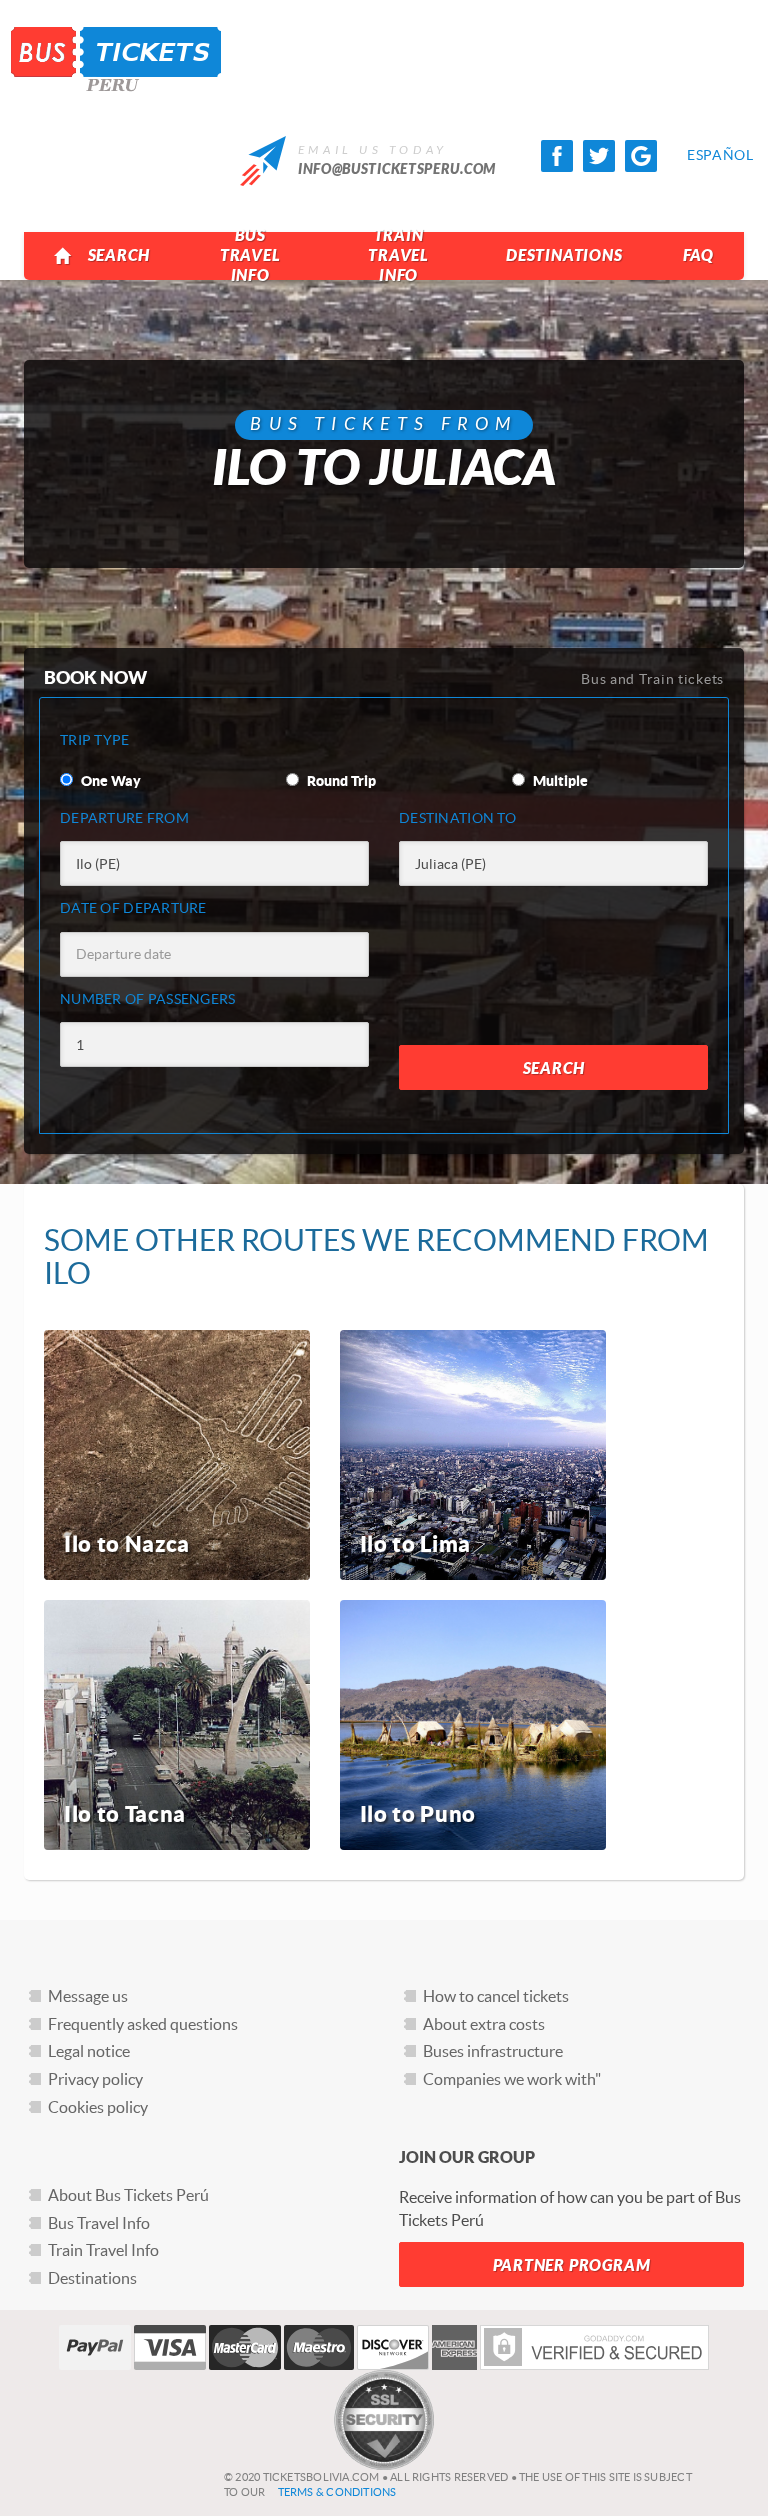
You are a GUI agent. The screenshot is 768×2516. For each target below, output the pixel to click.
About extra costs (484, 2024)
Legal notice (89, 2051)
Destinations (564, 255)
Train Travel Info (398, 255)
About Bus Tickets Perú (128, 2195)
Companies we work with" (512, 2079)
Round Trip (340, 781)
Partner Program (572, 2265)
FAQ (698, 255)
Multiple (559, 781)
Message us (88, 1996)
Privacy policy (95, 2079)
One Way (109, 781)
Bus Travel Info (250, 255)
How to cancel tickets (496, 1996)
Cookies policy (98, 2107)
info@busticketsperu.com (397, 169)
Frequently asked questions (143, 2024)
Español (703, 155)
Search (119, 255)
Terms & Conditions (337, 2492)
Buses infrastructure (493, 2051)
